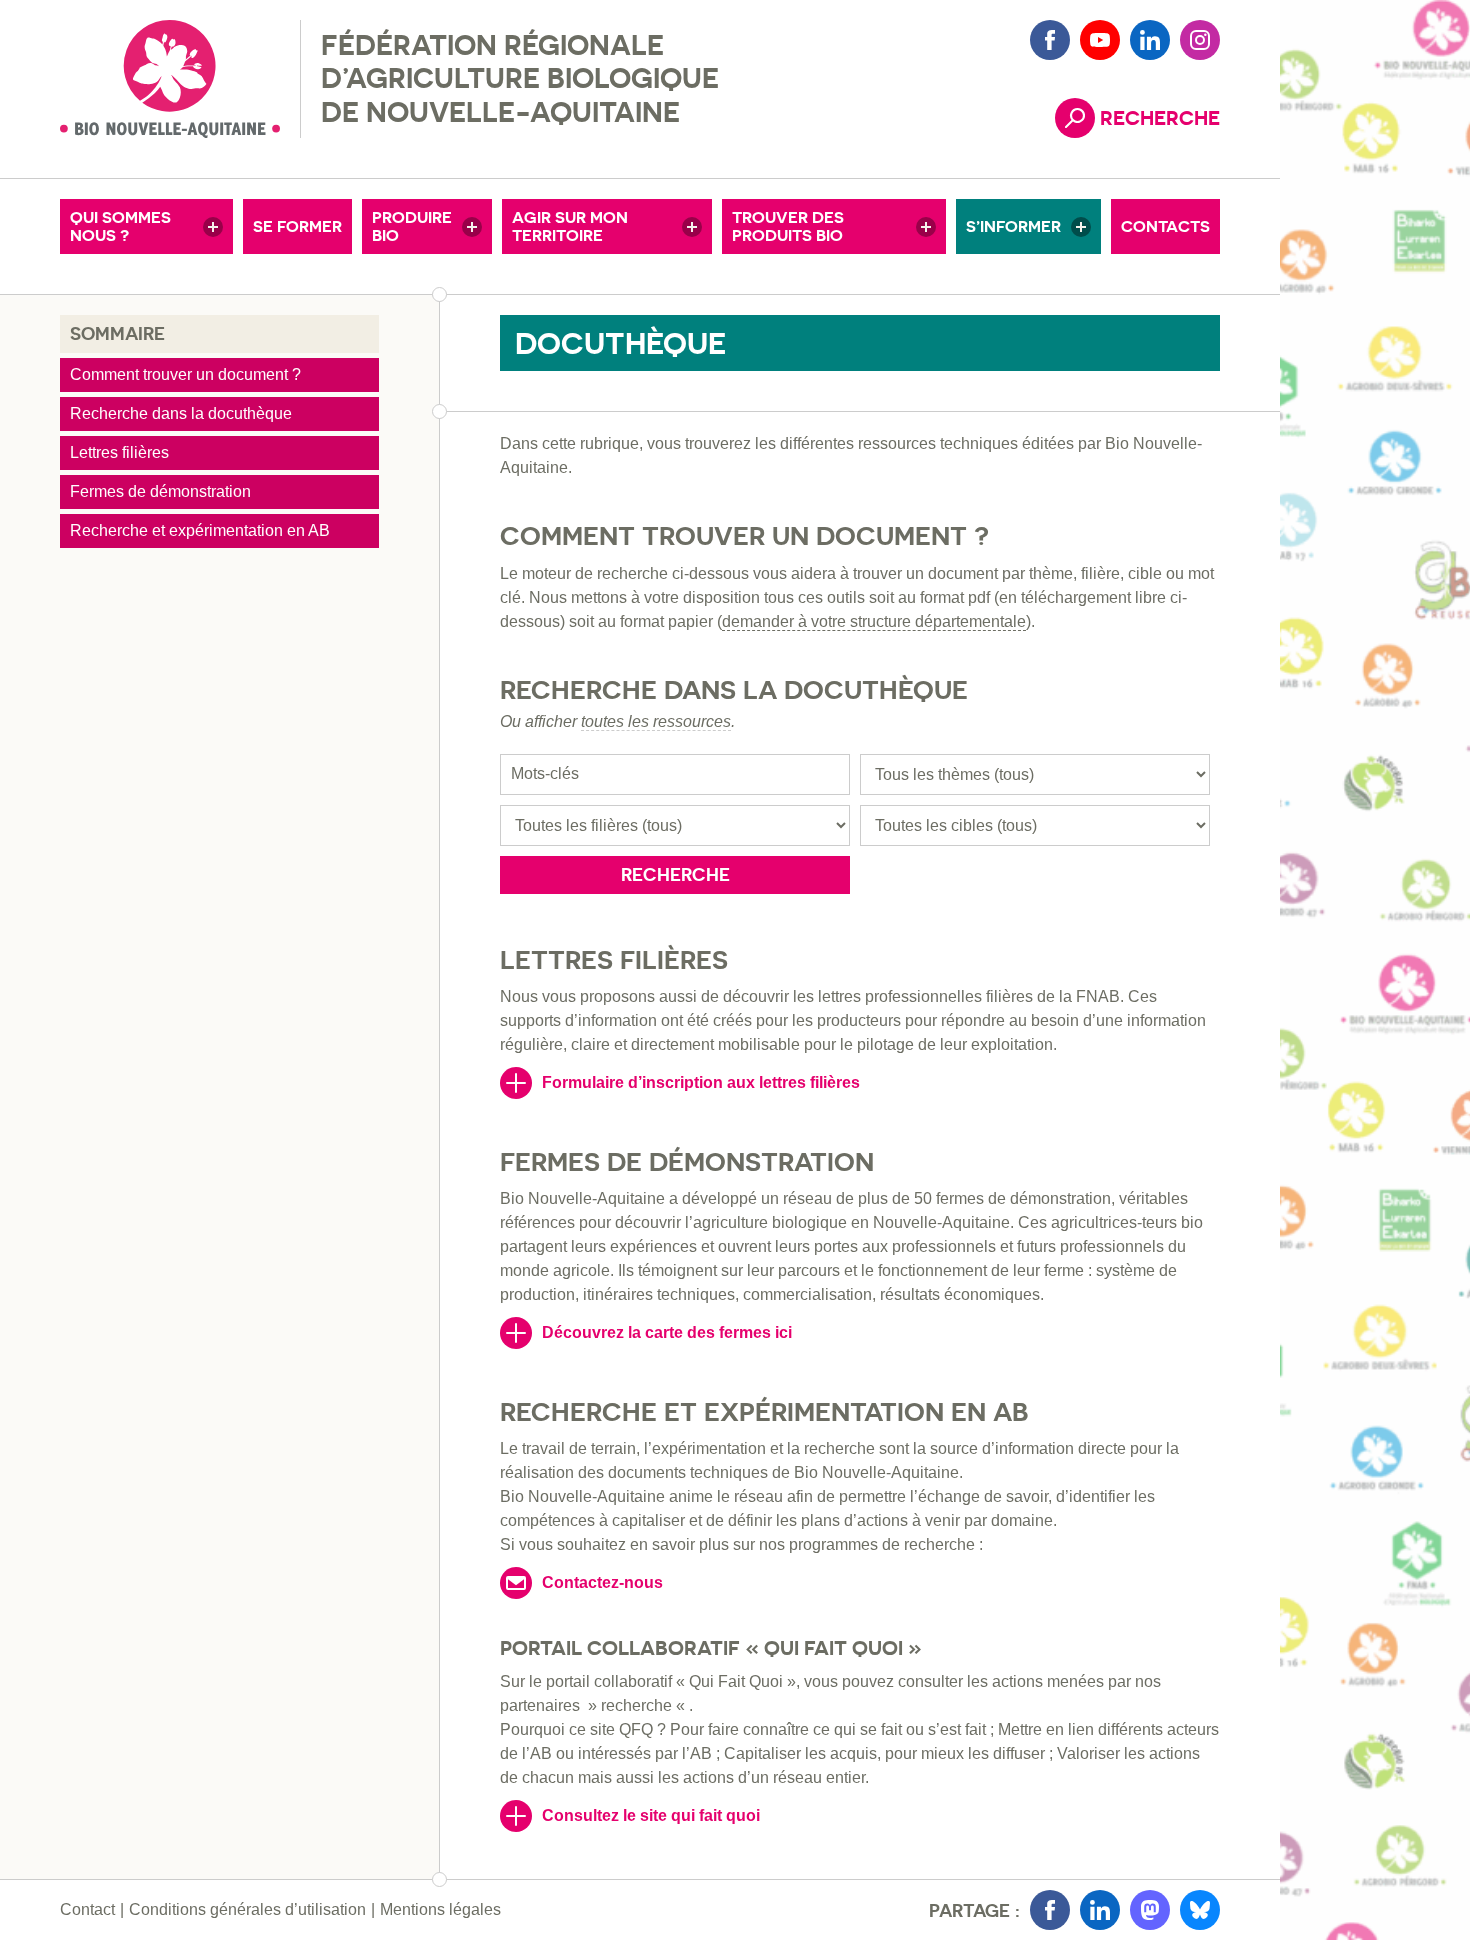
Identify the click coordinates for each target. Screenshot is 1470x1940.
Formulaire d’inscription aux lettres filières (701, 1082)
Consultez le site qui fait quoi (651, 1815)
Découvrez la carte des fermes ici (667, 1332)
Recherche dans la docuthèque (181, 413)
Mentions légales (440, 1909)
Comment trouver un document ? (185, 374)
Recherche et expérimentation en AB (200, 530)
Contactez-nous (602, 1582)
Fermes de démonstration (160, 491)
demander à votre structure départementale (874, 621)
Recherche (675, 874)
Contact (87, 1909)
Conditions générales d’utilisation (247, 1909)
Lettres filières (119, 452)
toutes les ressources (656, 721)
